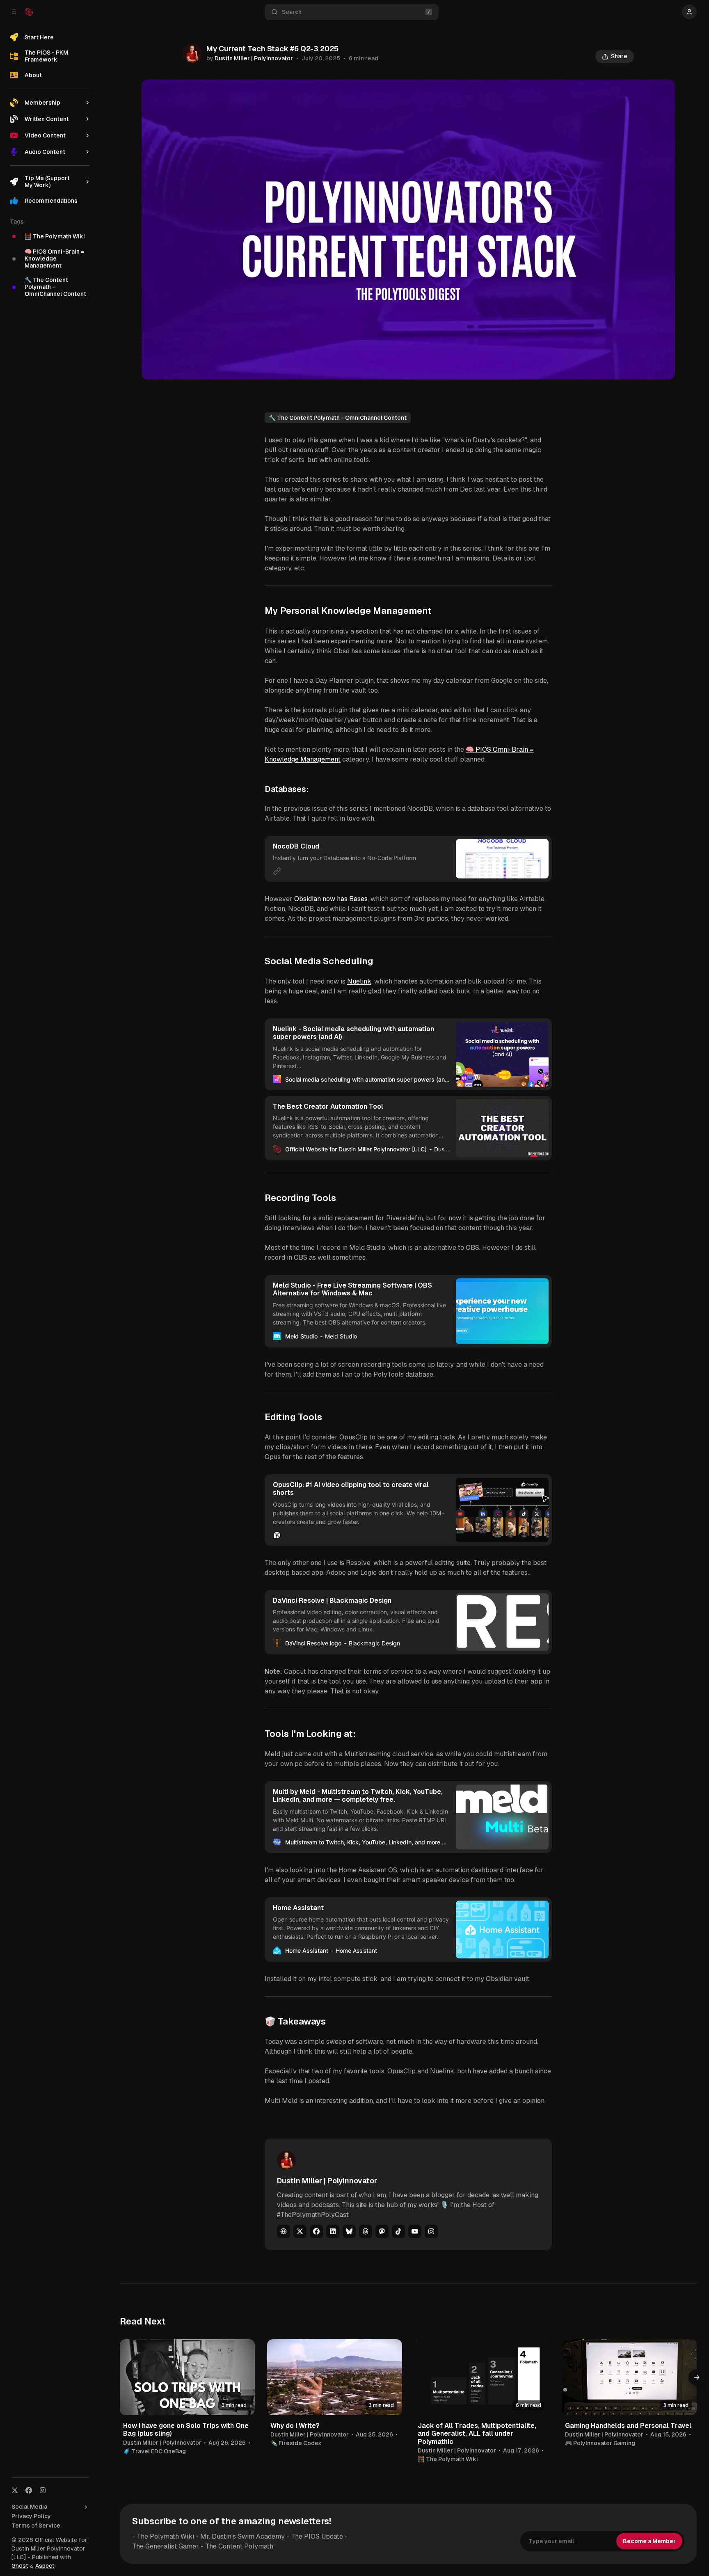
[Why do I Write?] (335, 2377)
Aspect (45, 2566)
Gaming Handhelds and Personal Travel (628, 2426)
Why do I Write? (295, 2426)
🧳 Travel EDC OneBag (154, 2451)
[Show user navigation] (689, 12)
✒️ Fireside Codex (296, 2443)
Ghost (20, 2566)
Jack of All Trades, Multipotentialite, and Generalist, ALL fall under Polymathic (477, 2433)
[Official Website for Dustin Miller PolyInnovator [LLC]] (29, 12)
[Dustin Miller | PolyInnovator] (192, 54)
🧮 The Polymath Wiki (448, 2459)
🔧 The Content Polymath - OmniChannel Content (338, 418)
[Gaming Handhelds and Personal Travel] (629, 2377)
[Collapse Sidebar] (14, 12)
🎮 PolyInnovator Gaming (600, 2443)
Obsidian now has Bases (331, 899)
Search (292, 12)
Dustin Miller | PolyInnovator (254, 58)
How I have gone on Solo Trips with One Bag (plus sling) (186, 2430)
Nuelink (359, 981)
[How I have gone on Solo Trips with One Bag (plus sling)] (187, 2377)
